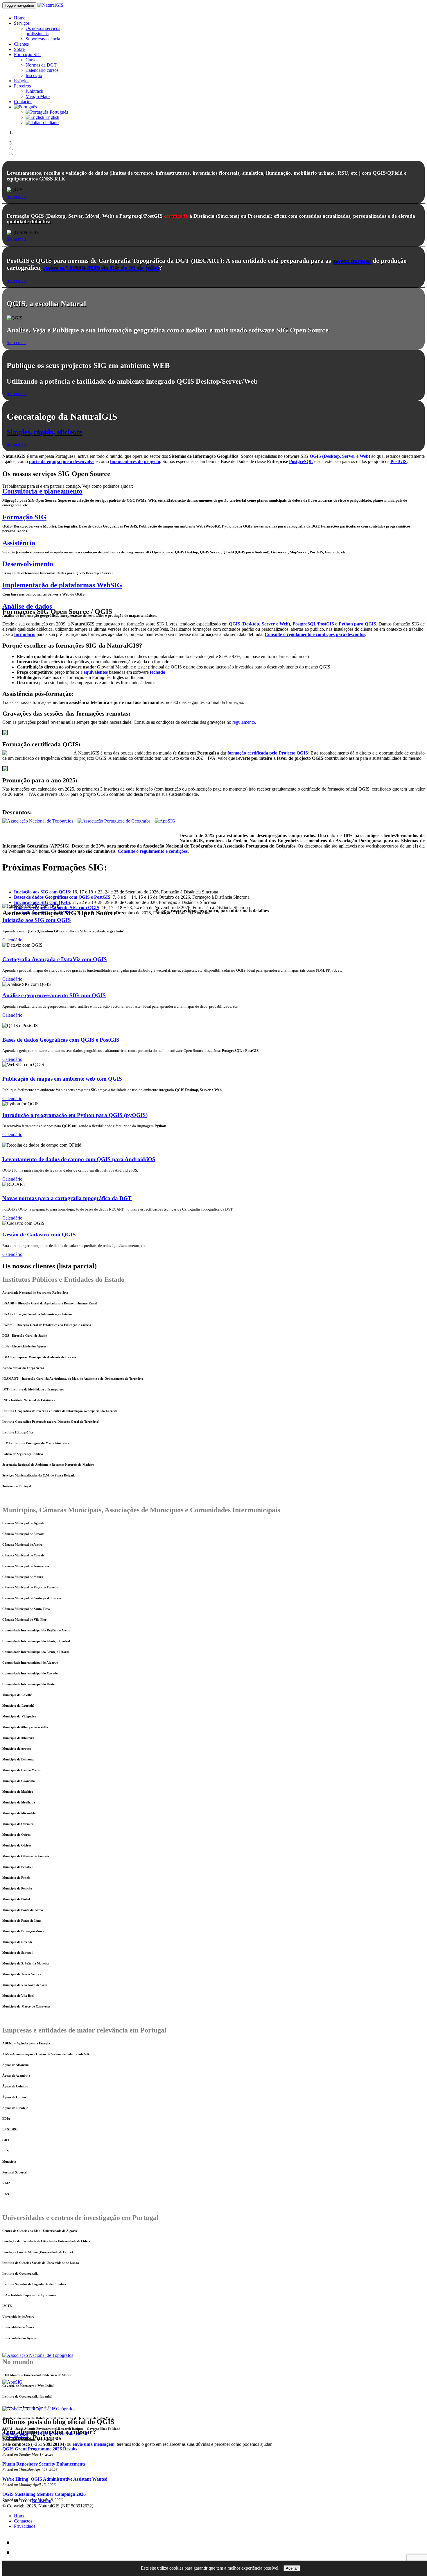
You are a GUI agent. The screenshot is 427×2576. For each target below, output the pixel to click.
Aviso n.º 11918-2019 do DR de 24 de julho (101, 268)
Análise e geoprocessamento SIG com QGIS (54, 995)
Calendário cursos (42, 70)
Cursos (32, 60)
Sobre (19, 49)
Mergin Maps (38, 96)
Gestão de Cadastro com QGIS (39, 1235)
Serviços (22, 23)
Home (20, 18)
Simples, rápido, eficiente (44, 432)
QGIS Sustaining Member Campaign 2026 (44, 2494)
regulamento (244, 722)
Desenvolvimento (28, 564)
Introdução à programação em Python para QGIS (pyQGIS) (75, 1115)
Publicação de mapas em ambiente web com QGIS (62, 1079)
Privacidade (25, 2526)
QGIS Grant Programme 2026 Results (40, 2449)
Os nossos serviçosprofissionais (43, 31)
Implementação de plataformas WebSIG (62, 585)
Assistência (19, 543)
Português (58, 112)
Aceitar (292, 2568)
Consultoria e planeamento (42, 491)
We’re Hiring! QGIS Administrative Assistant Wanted (55, 2479)
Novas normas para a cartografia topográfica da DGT (67, 1198)
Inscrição (34, 75)
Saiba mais (17, 196)
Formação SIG (27, 54)
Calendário (12, 940)
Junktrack (34, 91)
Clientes (21, 44)
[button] (25, 107)
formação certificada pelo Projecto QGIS (268, 753)
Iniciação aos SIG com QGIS (37, 920)
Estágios (22, 81)
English (52, 117)
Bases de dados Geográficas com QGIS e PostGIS (61, 1040)
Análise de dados (27, 606)
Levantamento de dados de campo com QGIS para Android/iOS (79, 1159)
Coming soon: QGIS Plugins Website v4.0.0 (45, 2434)
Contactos (23, 102)
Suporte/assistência (43, 39)
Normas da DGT (41, 65)
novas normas (352, 261)
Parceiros (22, 86)
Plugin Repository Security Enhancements (44, 2464)
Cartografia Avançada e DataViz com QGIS (55, 959)
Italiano (51, 123)
